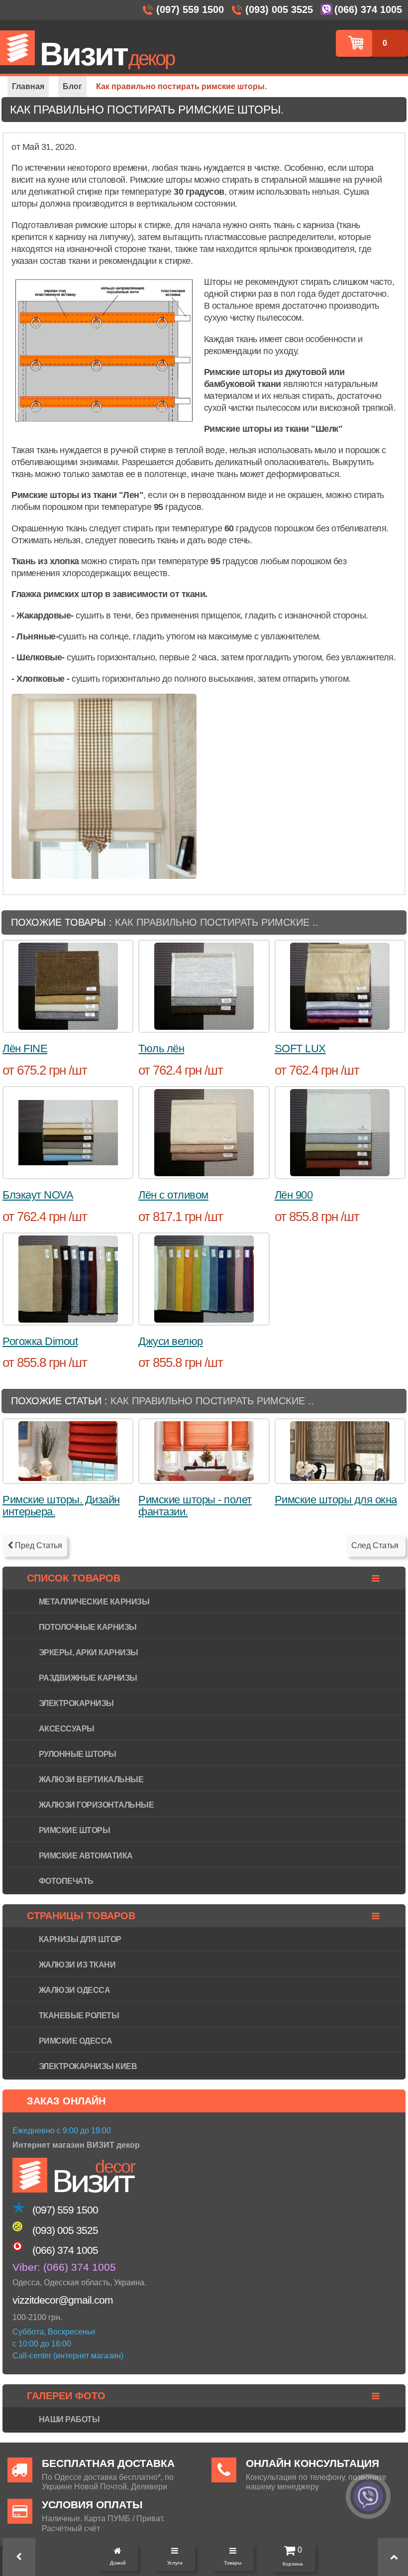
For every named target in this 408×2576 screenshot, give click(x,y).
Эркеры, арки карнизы (89, 1653)
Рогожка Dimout (40, 1341)
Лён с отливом (173, 1195)
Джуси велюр (171, 1341)
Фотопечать (66, 1881)
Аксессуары (67, 1729)
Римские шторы (75, 1830)
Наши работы (69, 2419)
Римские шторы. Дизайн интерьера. (61, 1506)
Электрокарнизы (76, 1703)
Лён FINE (25, 1048)
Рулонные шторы (78, 1754)
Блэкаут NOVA (38, 1195)
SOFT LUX (300, 1048)
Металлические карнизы (94, 1602)
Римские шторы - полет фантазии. (195, 1506)
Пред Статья (38, 1545)
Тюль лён (161, 1048)
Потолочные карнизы (88, 1627)
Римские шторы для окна (336, 1500)
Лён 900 (294, 1195)
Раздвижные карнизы (88, 1678)
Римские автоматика (86, 1856)
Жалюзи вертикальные (91, 1779)
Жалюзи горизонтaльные (97, 1805)
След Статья (376, 1545)
